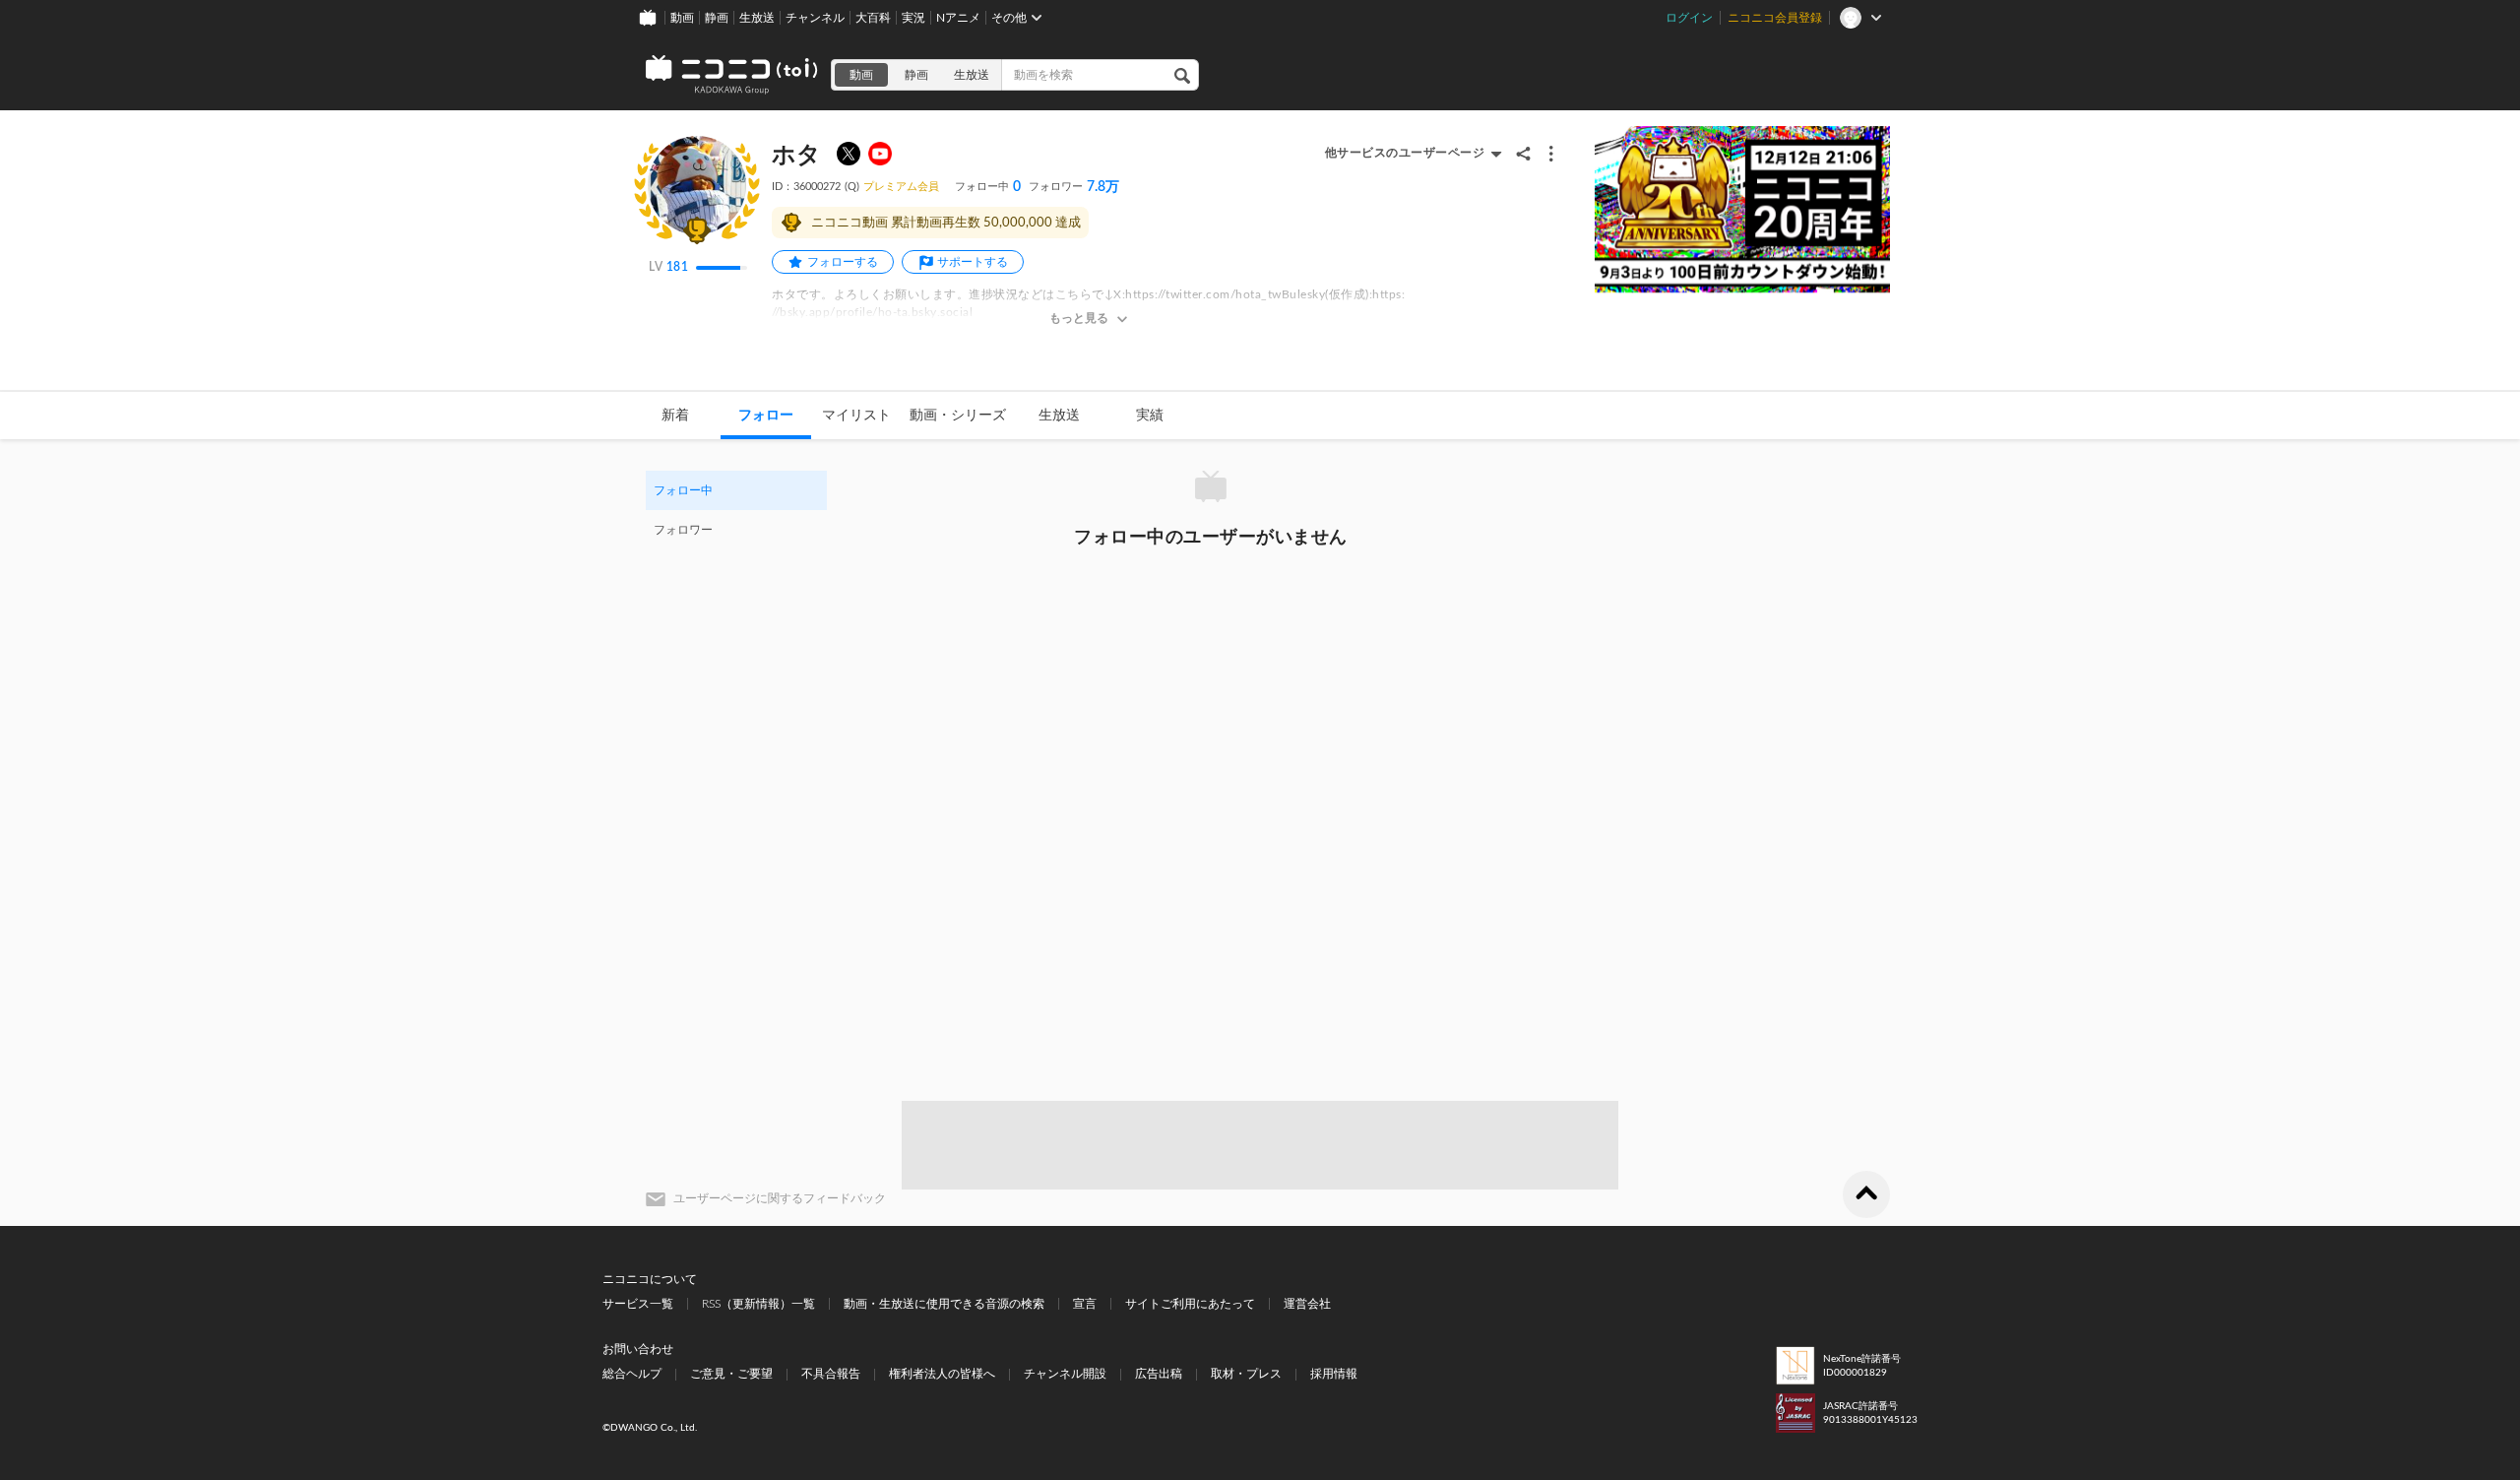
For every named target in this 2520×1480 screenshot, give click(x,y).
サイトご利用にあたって (1190, 1304)
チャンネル (815, 18)
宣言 (1085, 1304)
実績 (1150, 416)
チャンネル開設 (1065, 1374)
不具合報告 (831, 1374)
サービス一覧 (638, 1304)
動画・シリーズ (958, 416)
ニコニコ (732, 75)
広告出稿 (1159, 1374)
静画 (717, 18)
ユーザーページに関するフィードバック (780, 1198)
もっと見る (1079, 318)
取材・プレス (1246, 1374)
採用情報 (1334, 1374)
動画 (682, 18)
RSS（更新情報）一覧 (758, 1304)
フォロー (766, 416)
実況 (913, 18)
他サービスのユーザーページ (1405, 153)
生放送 (757, 18)
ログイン (1689, 18)
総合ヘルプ (632, 1374)
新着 (675, 416)
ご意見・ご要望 (731, 1374)
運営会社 (1307, 1304)
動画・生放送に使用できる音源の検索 (944, 1304)
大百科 (873, 18)
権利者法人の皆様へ (942, 1374)
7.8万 (1074, 187)
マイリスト (856, 416)
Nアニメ (958, 18)
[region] (736, 510)
